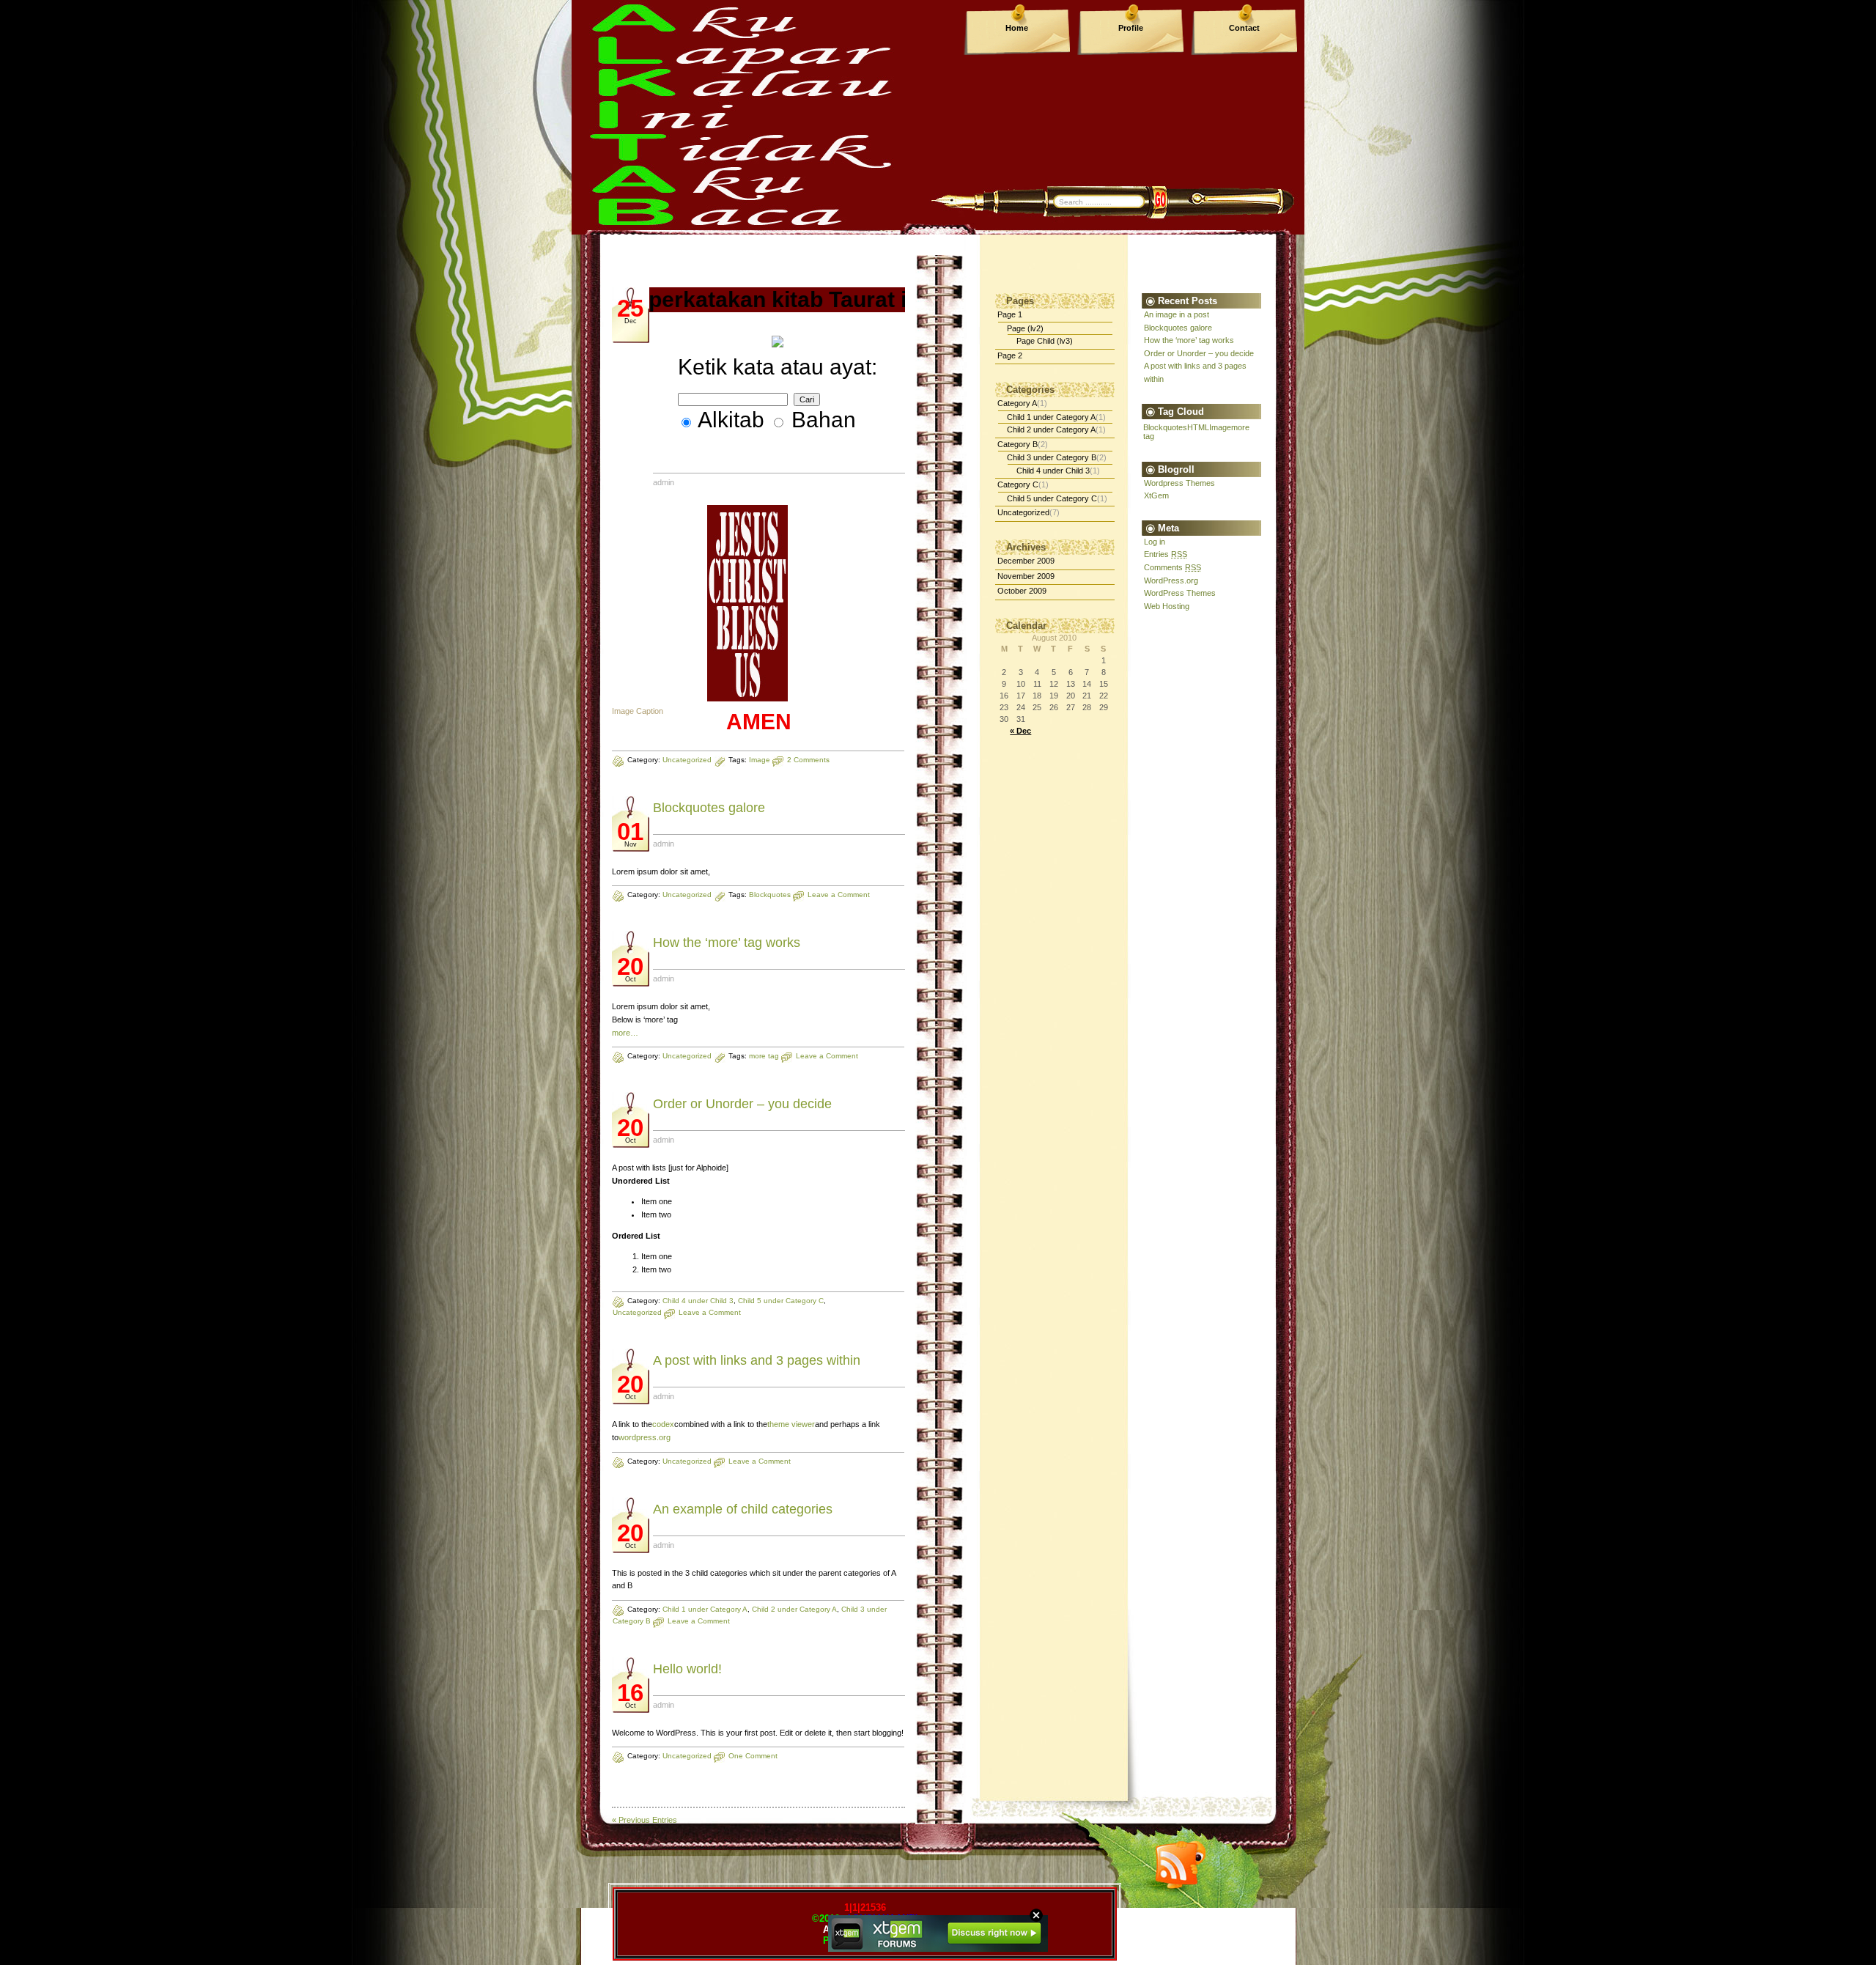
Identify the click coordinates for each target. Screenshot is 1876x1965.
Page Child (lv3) (1045, 341)
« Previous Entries (645, 1820)
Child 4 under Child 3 (698, 1301)
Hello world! (687, 1669)
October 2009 (1022, 591)
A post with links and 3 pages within (757, 1360)
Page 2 (1010, 355)
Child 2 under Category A (794, 1609)
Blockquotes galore (709, 808)
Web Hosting (1167, 606)
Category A (1017, 403)
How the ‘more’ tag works (727, 943)
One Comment (753, 1756)
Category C (1018, 484)
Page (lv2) (1025, 328)
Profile (1131, 28)
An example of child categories (743, 1509)
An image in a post (1177, 314)
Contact (1244, 28)
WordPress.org (1171, 580)
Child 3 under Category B (1052, 457)
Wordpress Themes (1179, 483)
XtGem (1156, 495)
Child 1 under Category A (705, 1609)
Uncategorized (687, 760)
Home (1017, 28)
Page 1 (1010, 314)
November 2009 (1026, 576)
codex (663, 1424)
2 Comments (808, 760)
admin (664, 482)
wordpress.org (645, 1437)
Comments (1172, 567)
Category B (1018, 444)
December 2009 (1026, 561)
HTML (1198, 427)
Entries (1166, 554)
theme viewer (791, 1424)
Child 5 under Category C (781, 1301)
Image (760, 760)
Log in (1155, 542)
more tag (764, 1056)
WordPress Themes (1180, 593)
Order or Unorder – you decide (742, 1104)
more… (625, 1033)
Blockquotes (770, 895)
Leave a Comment (839, 895)
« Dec (1020, 731)
